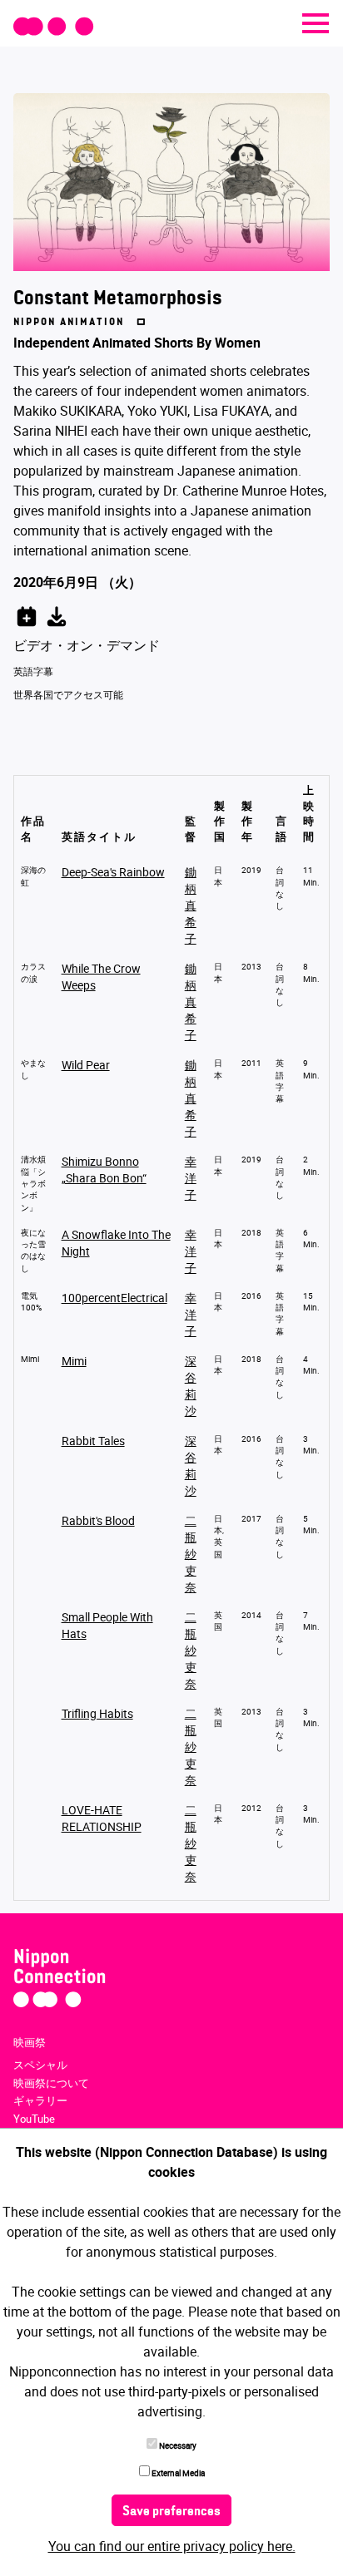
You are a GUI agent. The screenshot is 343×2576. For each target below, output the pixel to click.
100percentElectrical (114, 1298)
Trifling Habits (97, 1713)
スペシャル (40, 2065)
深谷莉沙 (191, 1386)
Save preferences (171, 2512)
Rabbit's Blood (98, 1520)
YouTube (34, 2119)
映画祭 (30, 2042)
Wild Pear (86, 1065)
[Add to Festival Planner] (27, 614)
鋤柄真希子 (191, 905)
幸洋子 (191, 1178)
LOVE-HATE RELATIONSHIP (102, 1818)
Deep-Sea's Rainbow (113, 872)
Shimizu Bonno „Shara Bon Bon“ (104, 1170)
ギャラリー (40, 2100)
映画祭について (51, 2083)
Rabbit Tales (93, 1441)
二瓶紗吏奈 (191, 1554)
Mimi (74, 1361)
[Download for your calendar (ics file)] (57, 614)
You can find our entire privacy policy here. (172, 2546)
